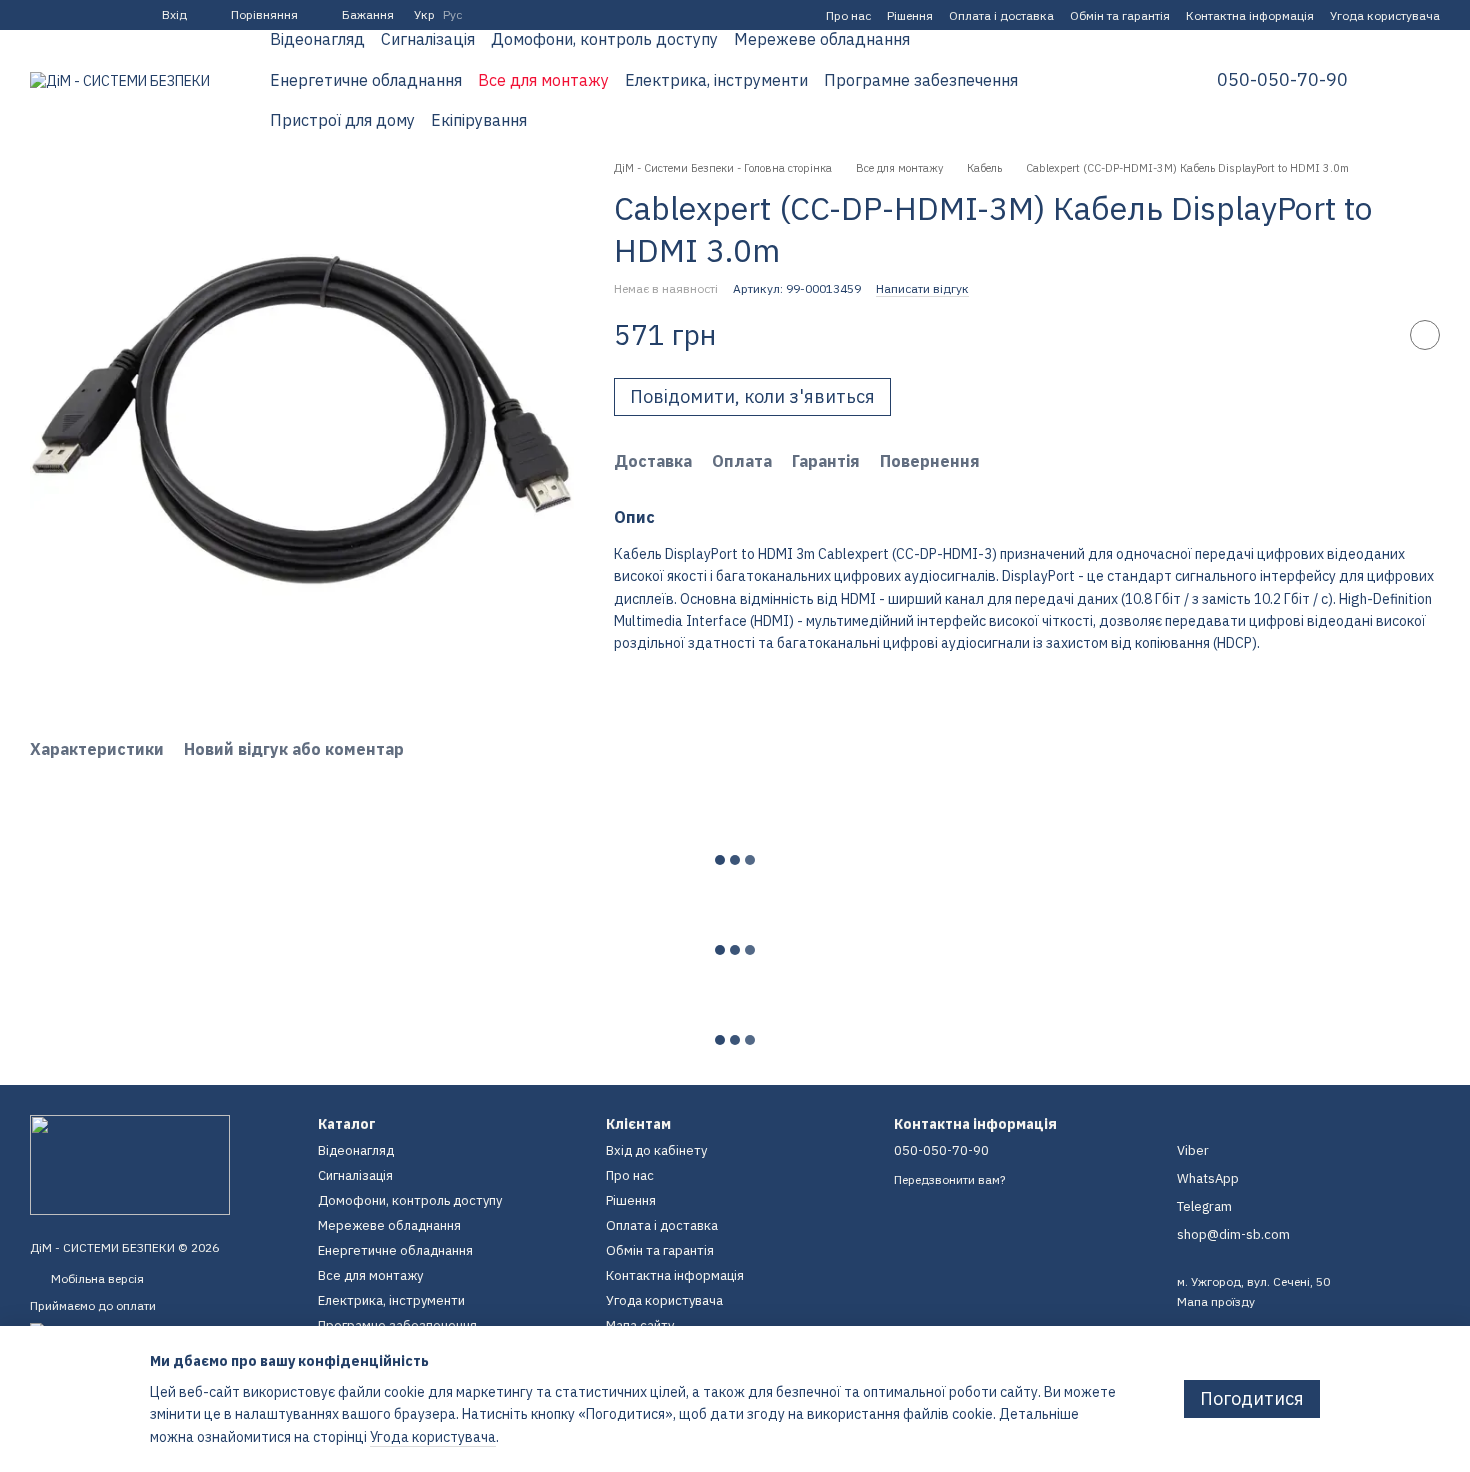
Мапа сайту (640, 1325)
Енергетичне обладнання (366, 80)
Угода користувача (1385, 15)
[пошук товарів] (1133, 80)
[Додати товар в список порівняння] (1375, 335)
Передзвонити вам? (949, 1179)
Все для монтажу (543, 80)
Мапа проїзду (1216, 1301)
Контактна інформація (1250, 15)
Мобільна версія (96, 1278)
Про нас (848, 15)
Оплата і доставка (1001, 15)
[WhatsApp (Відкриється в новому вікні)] (110, 15)
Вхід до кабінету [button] (656, 1150)
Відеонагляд (317, 39)
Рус (452, 15)
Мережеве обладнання (822, 39)
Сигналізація (428, 39)
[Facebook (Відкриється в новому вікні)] (38, 15)
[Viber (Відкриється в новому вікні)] (86, 15)
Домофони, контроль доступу (604, 39)
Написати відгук (922, 288)
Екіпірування (479, 120)
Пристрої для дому (342, 120)
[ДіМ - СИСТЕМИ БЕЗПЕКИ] (130, 1163)
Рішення (910, 15)
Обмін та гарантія (1120, 15)
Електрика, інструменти (716, 80)
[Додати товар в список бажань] (1425, 335)
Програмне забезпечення (921, 80)
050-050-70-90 (1282, 80)
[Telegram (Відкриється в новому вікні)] (62, 15)
